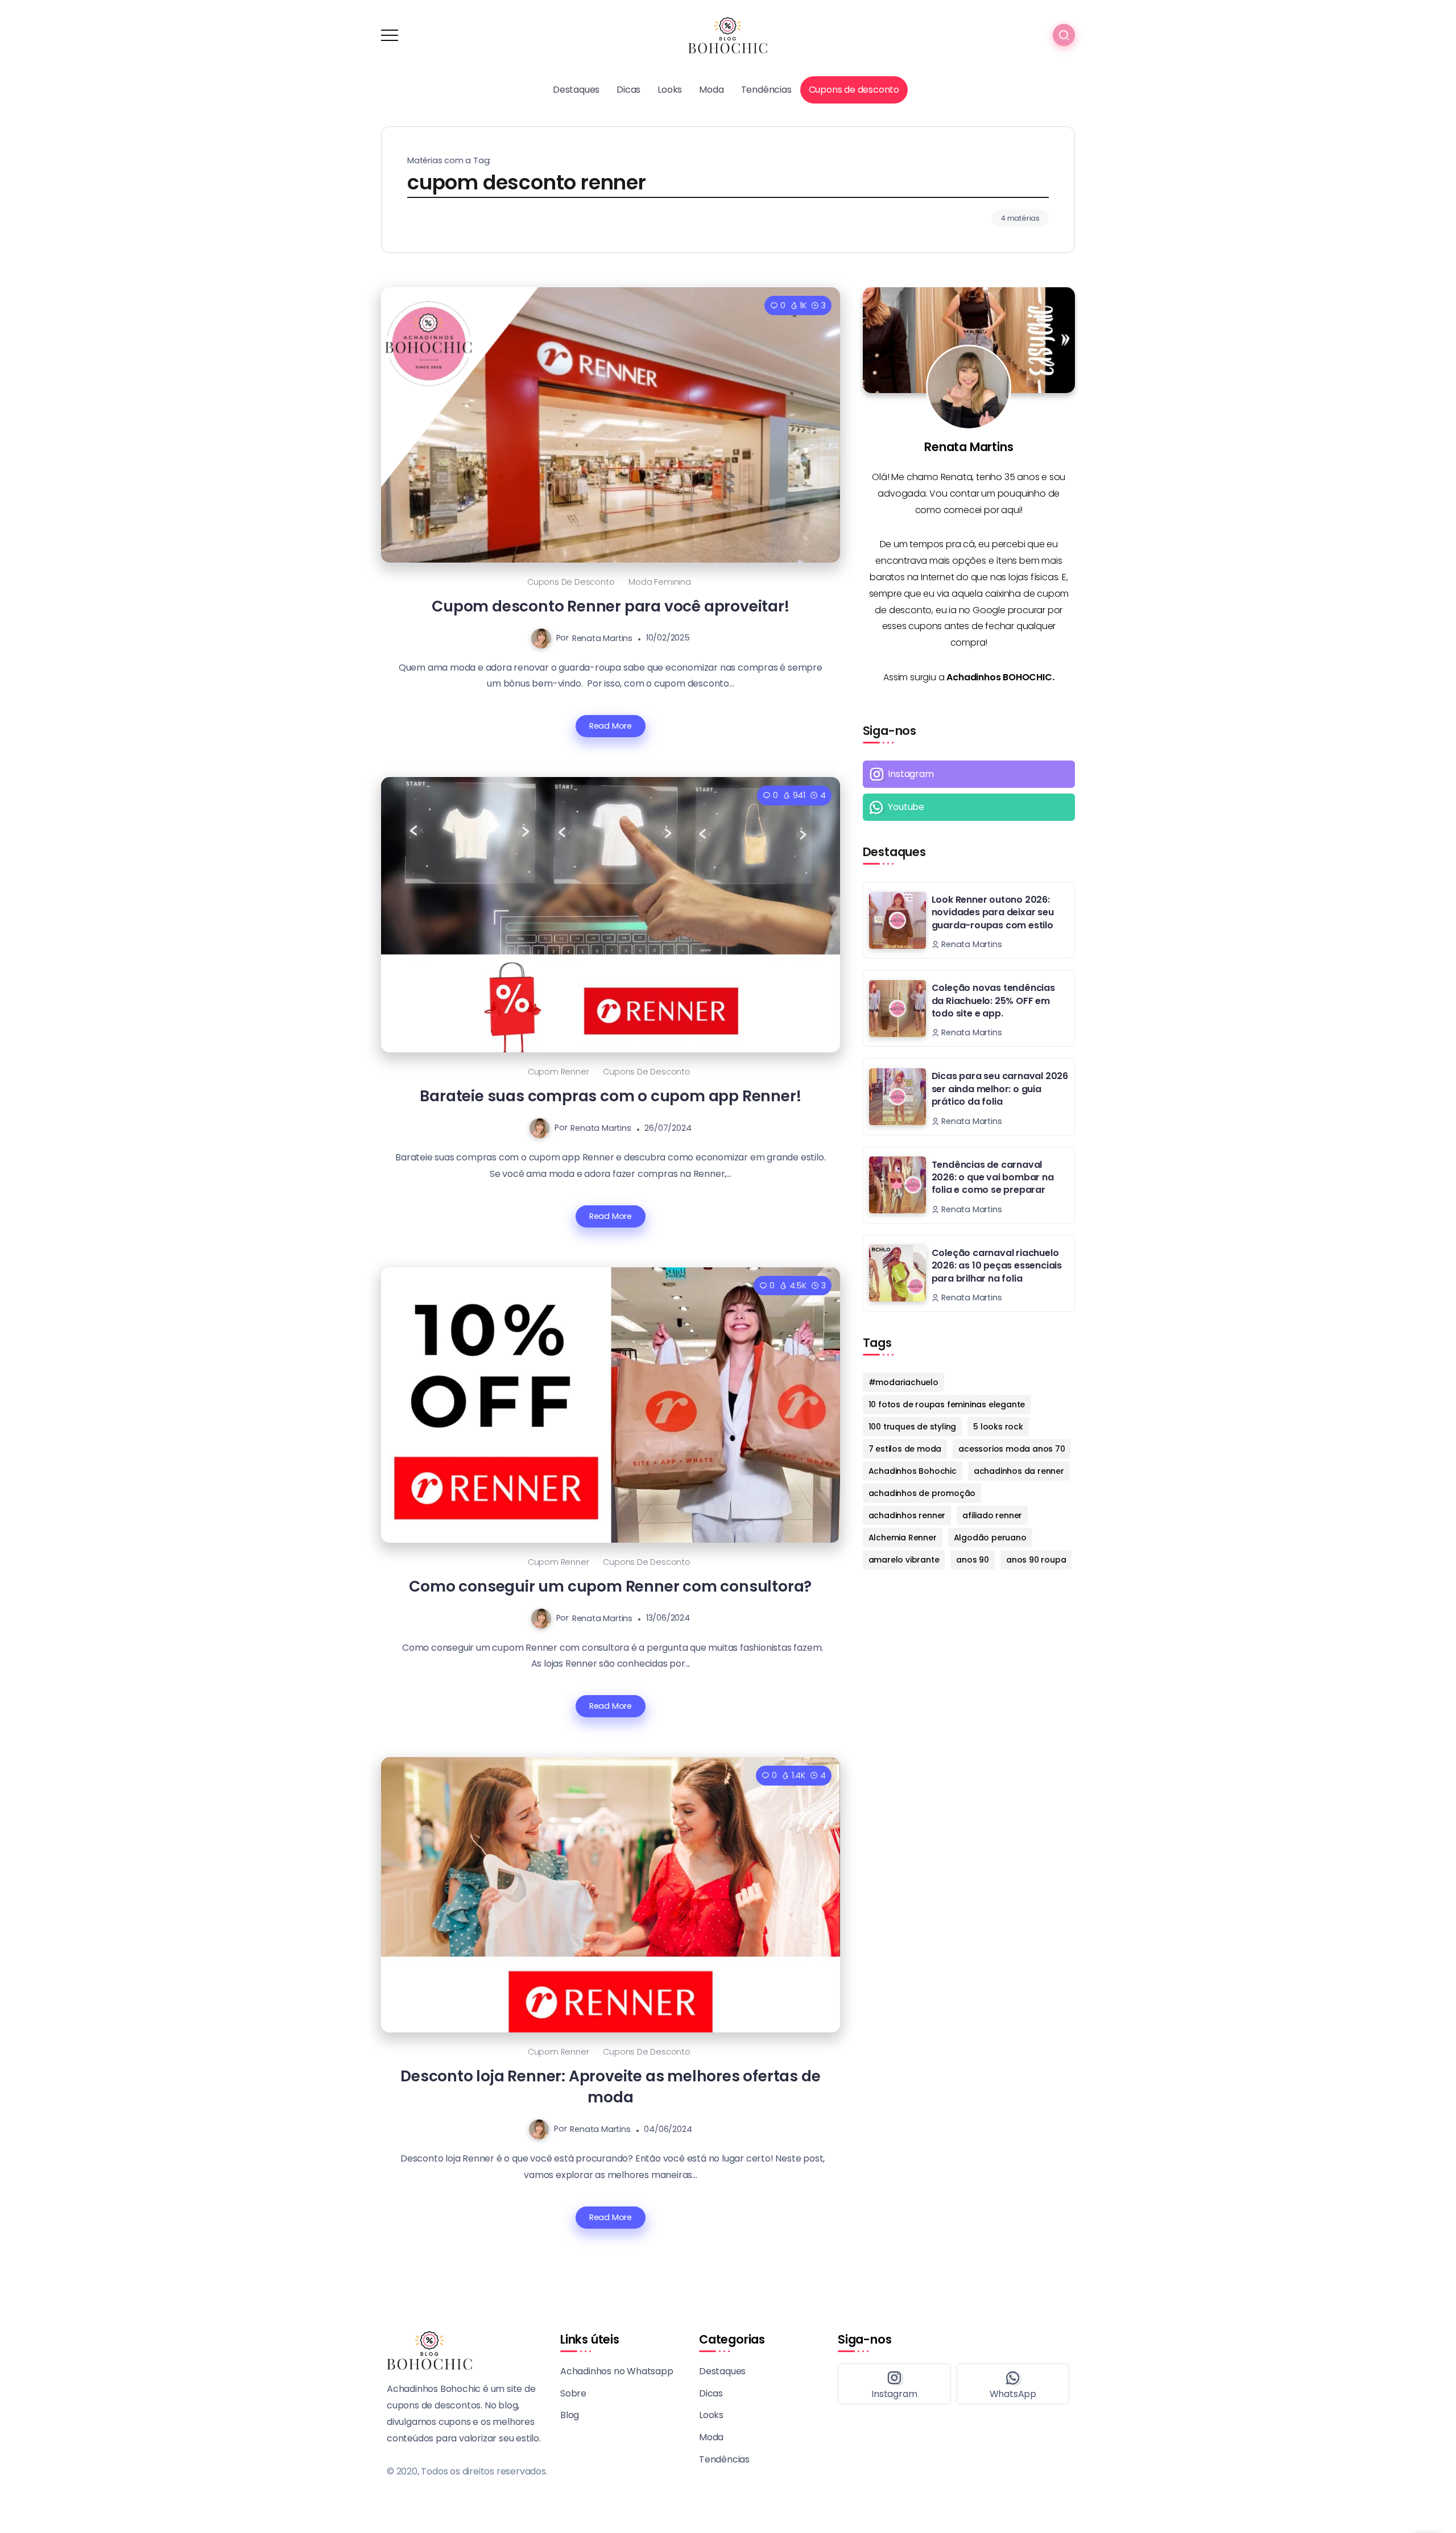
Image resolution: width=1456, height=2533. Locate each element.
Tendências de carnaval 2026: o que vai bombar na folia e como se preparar (993, 1177)
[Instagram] (969, 774)
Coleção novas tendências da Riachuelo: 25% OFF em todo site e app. (993, 1001)
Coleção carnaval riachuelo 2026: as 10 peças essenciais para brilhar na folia (997, 1266)
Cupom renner (559, 1072)
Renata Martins (602, 638)
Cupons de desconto (571, 582)
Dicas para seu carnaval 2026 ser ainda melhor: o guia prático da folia (1000, 1089)
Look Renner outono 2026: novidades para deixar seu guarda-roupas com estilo (993, 912)
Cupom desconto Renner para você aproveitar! (610, 606)
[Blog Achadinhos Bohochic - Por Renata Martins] (728, 34)
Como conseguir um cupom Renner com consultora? (610, 1586)
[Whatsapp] (969, 807)
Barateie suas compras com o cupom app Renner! (610, 1096)
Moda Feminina (659, 582)
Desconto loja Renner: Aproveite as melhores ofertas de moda (610, 2086)
